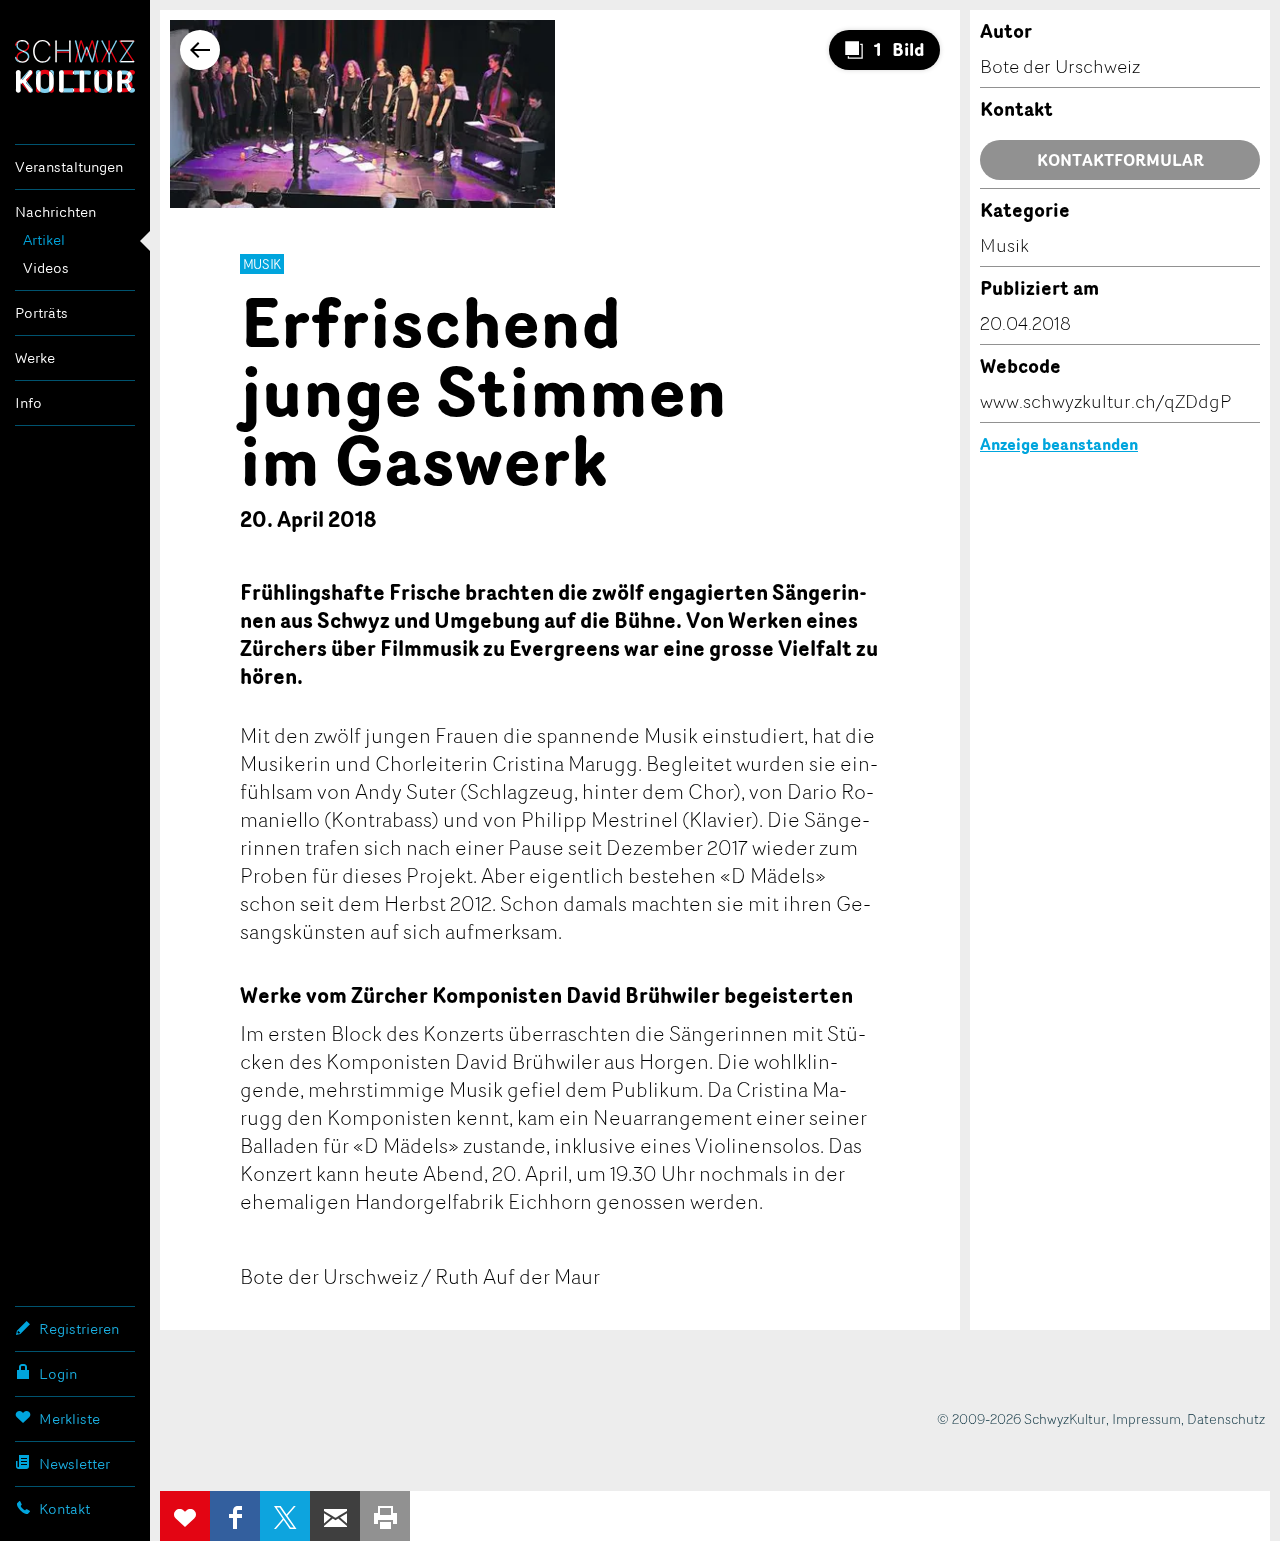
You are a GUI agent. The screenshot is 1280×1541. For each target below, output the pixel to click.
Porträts (41, 312)
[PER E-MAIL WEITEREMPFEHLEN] (335, 1516)
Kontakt (64, 1508)
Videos (46, 267)
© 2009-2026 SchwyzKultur (1021, 1418)
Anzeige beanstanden (1059, 444)
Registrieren (79, 1328)
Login (58, 1373)
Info (28, 402)
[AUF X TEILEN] (285, 1516)
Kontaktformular (1120, 160)
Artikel (44, 239)
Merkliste (69, 1418)
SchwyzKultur (75, 66)
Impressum (1146, 1418)
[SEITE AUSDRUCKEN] (385, 1516)
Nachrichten (55, 211)
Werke (35, 357)
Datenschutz (1226, 1418)
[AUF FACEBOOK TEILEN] (235, 1516)
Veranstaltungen (69, 166)
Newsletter (74, 1463)
